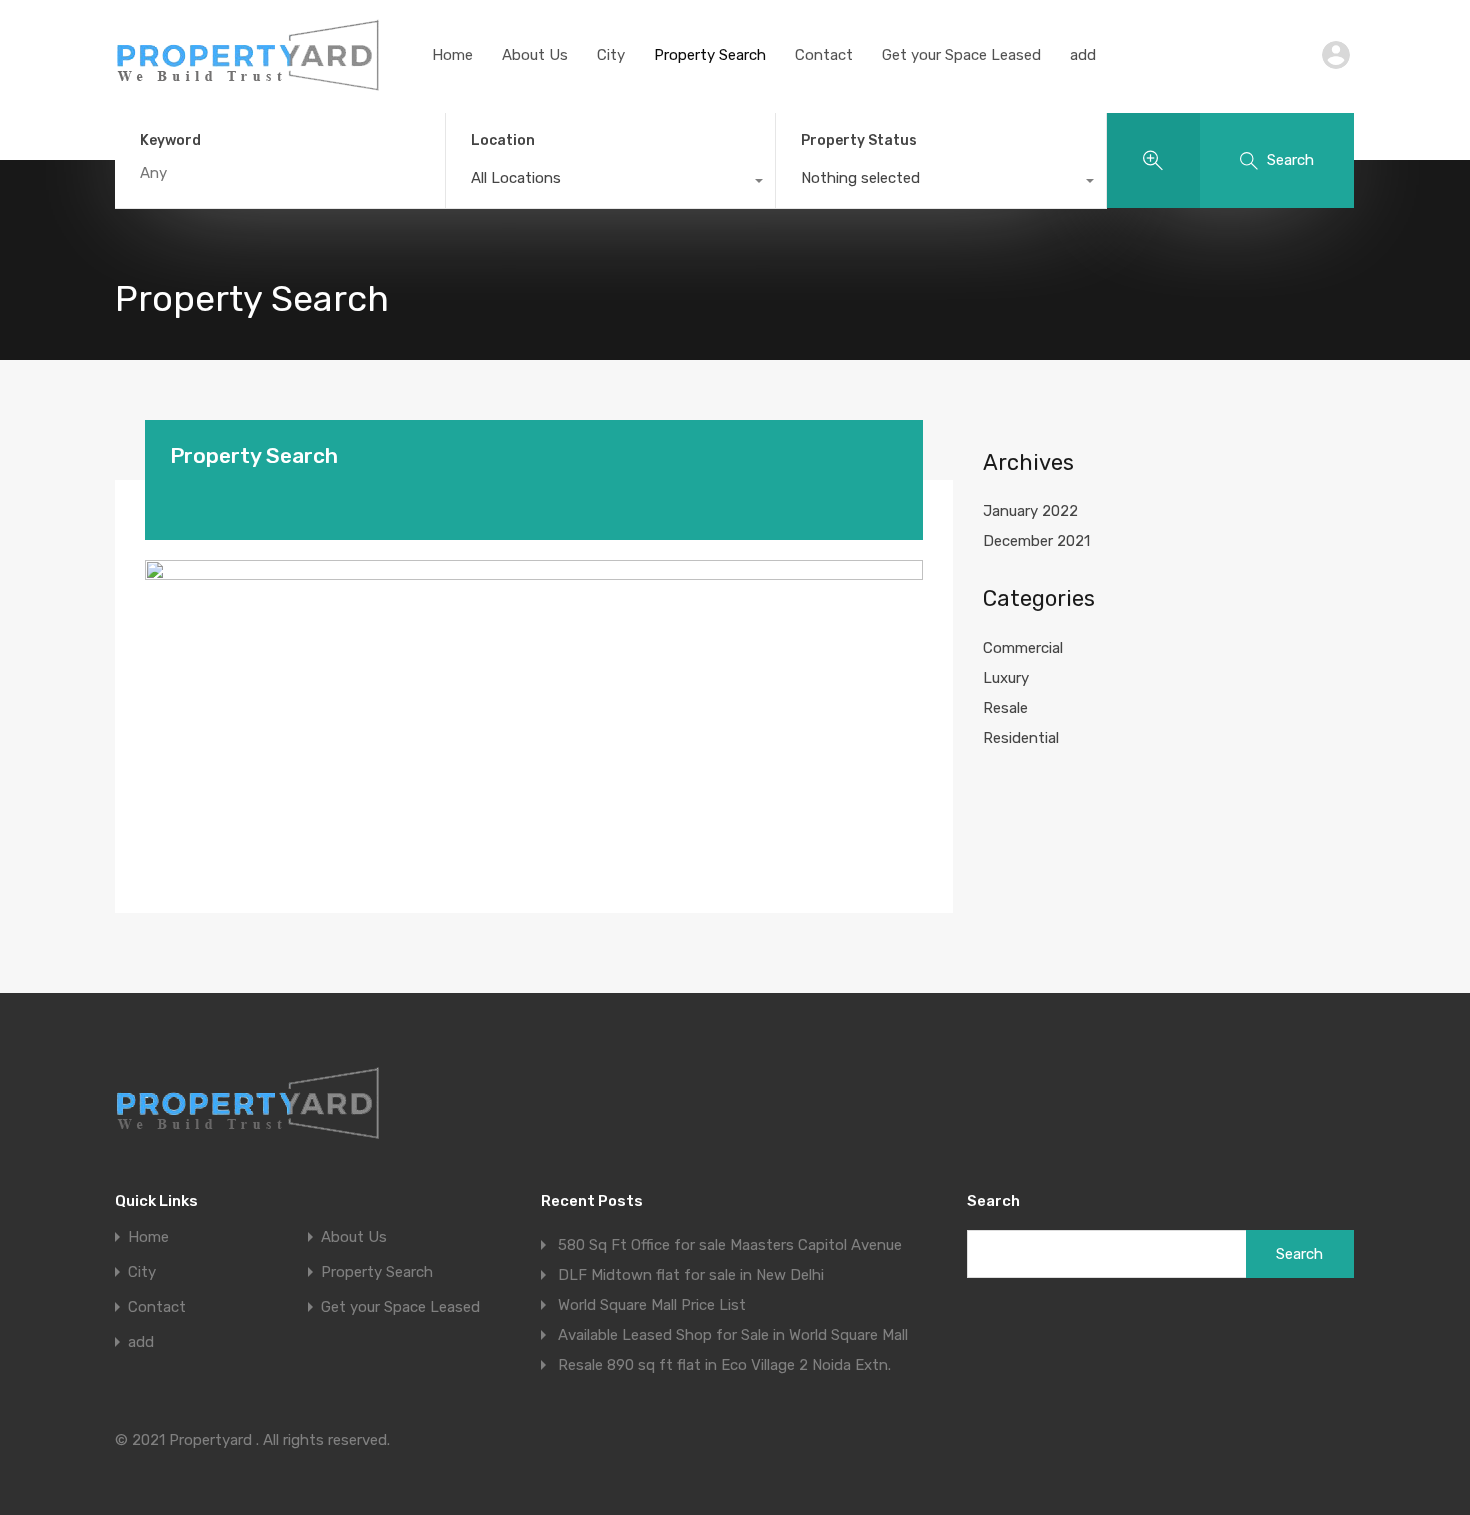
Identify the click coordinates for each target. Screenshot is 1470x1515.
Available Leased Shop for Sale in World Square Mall (733, 1335)
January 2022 (1030, 511)
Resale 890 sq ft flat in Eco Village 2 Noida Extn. (724, 1365)
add (1083, 55)
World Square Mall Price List (652, 1305)
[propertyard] (248, 85)
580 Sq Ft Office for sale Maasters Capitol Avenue (730, 1245)
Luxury (1006, 678)
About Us (535, 55)
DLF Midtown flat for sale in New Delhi (691, 1275)
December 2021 (1036, 541)
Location (503, 140)
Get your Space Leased (961, 55)
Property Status (859, 140)
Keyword (170, 141)
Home (452, 55)
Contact (824, 55)
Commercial (1023, 648)
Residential (1021, 738)
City (611, 55)
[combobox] (611, 183)
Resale (1005, 708)
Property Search (710, 55)
